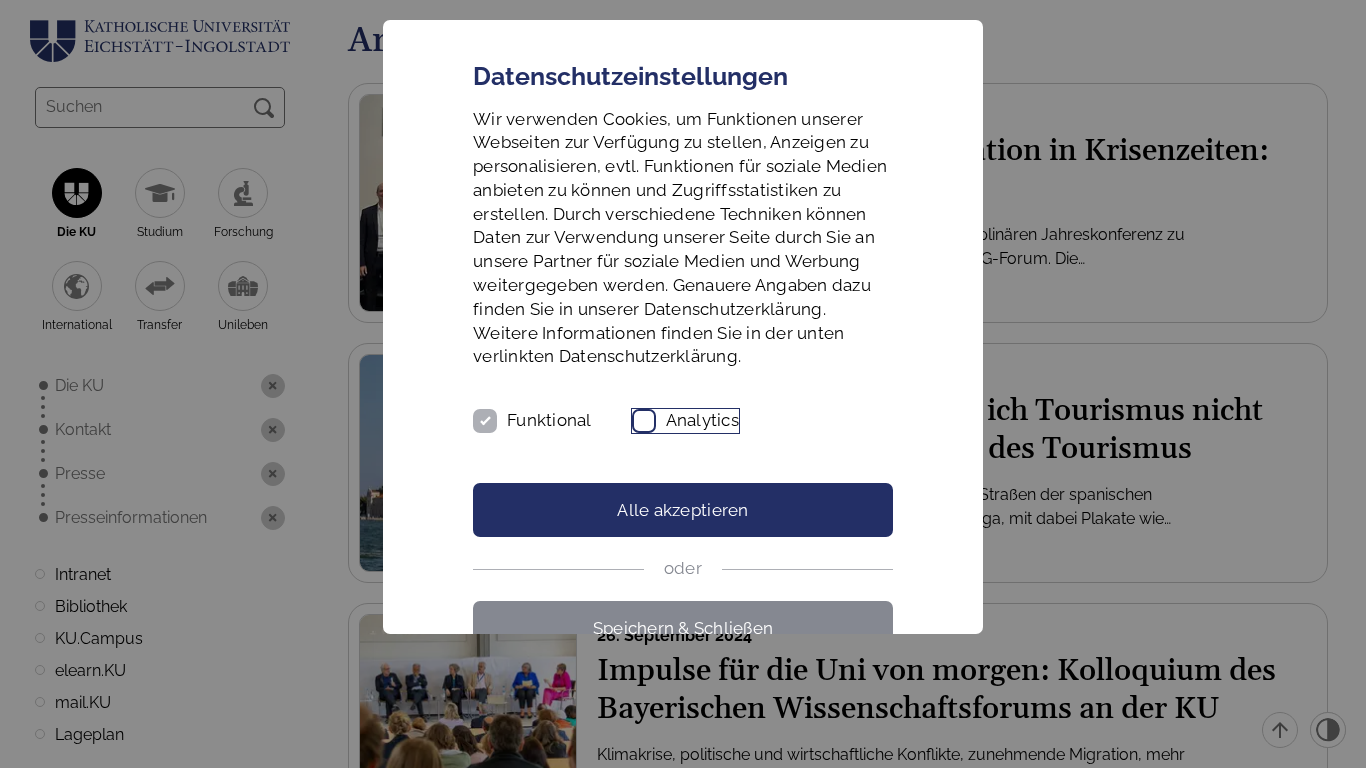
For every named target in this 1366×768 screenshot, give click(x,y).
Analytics (702, 420)
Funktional (549, 420)
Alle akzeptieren (682, 510)
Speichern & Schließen (683, 628)
